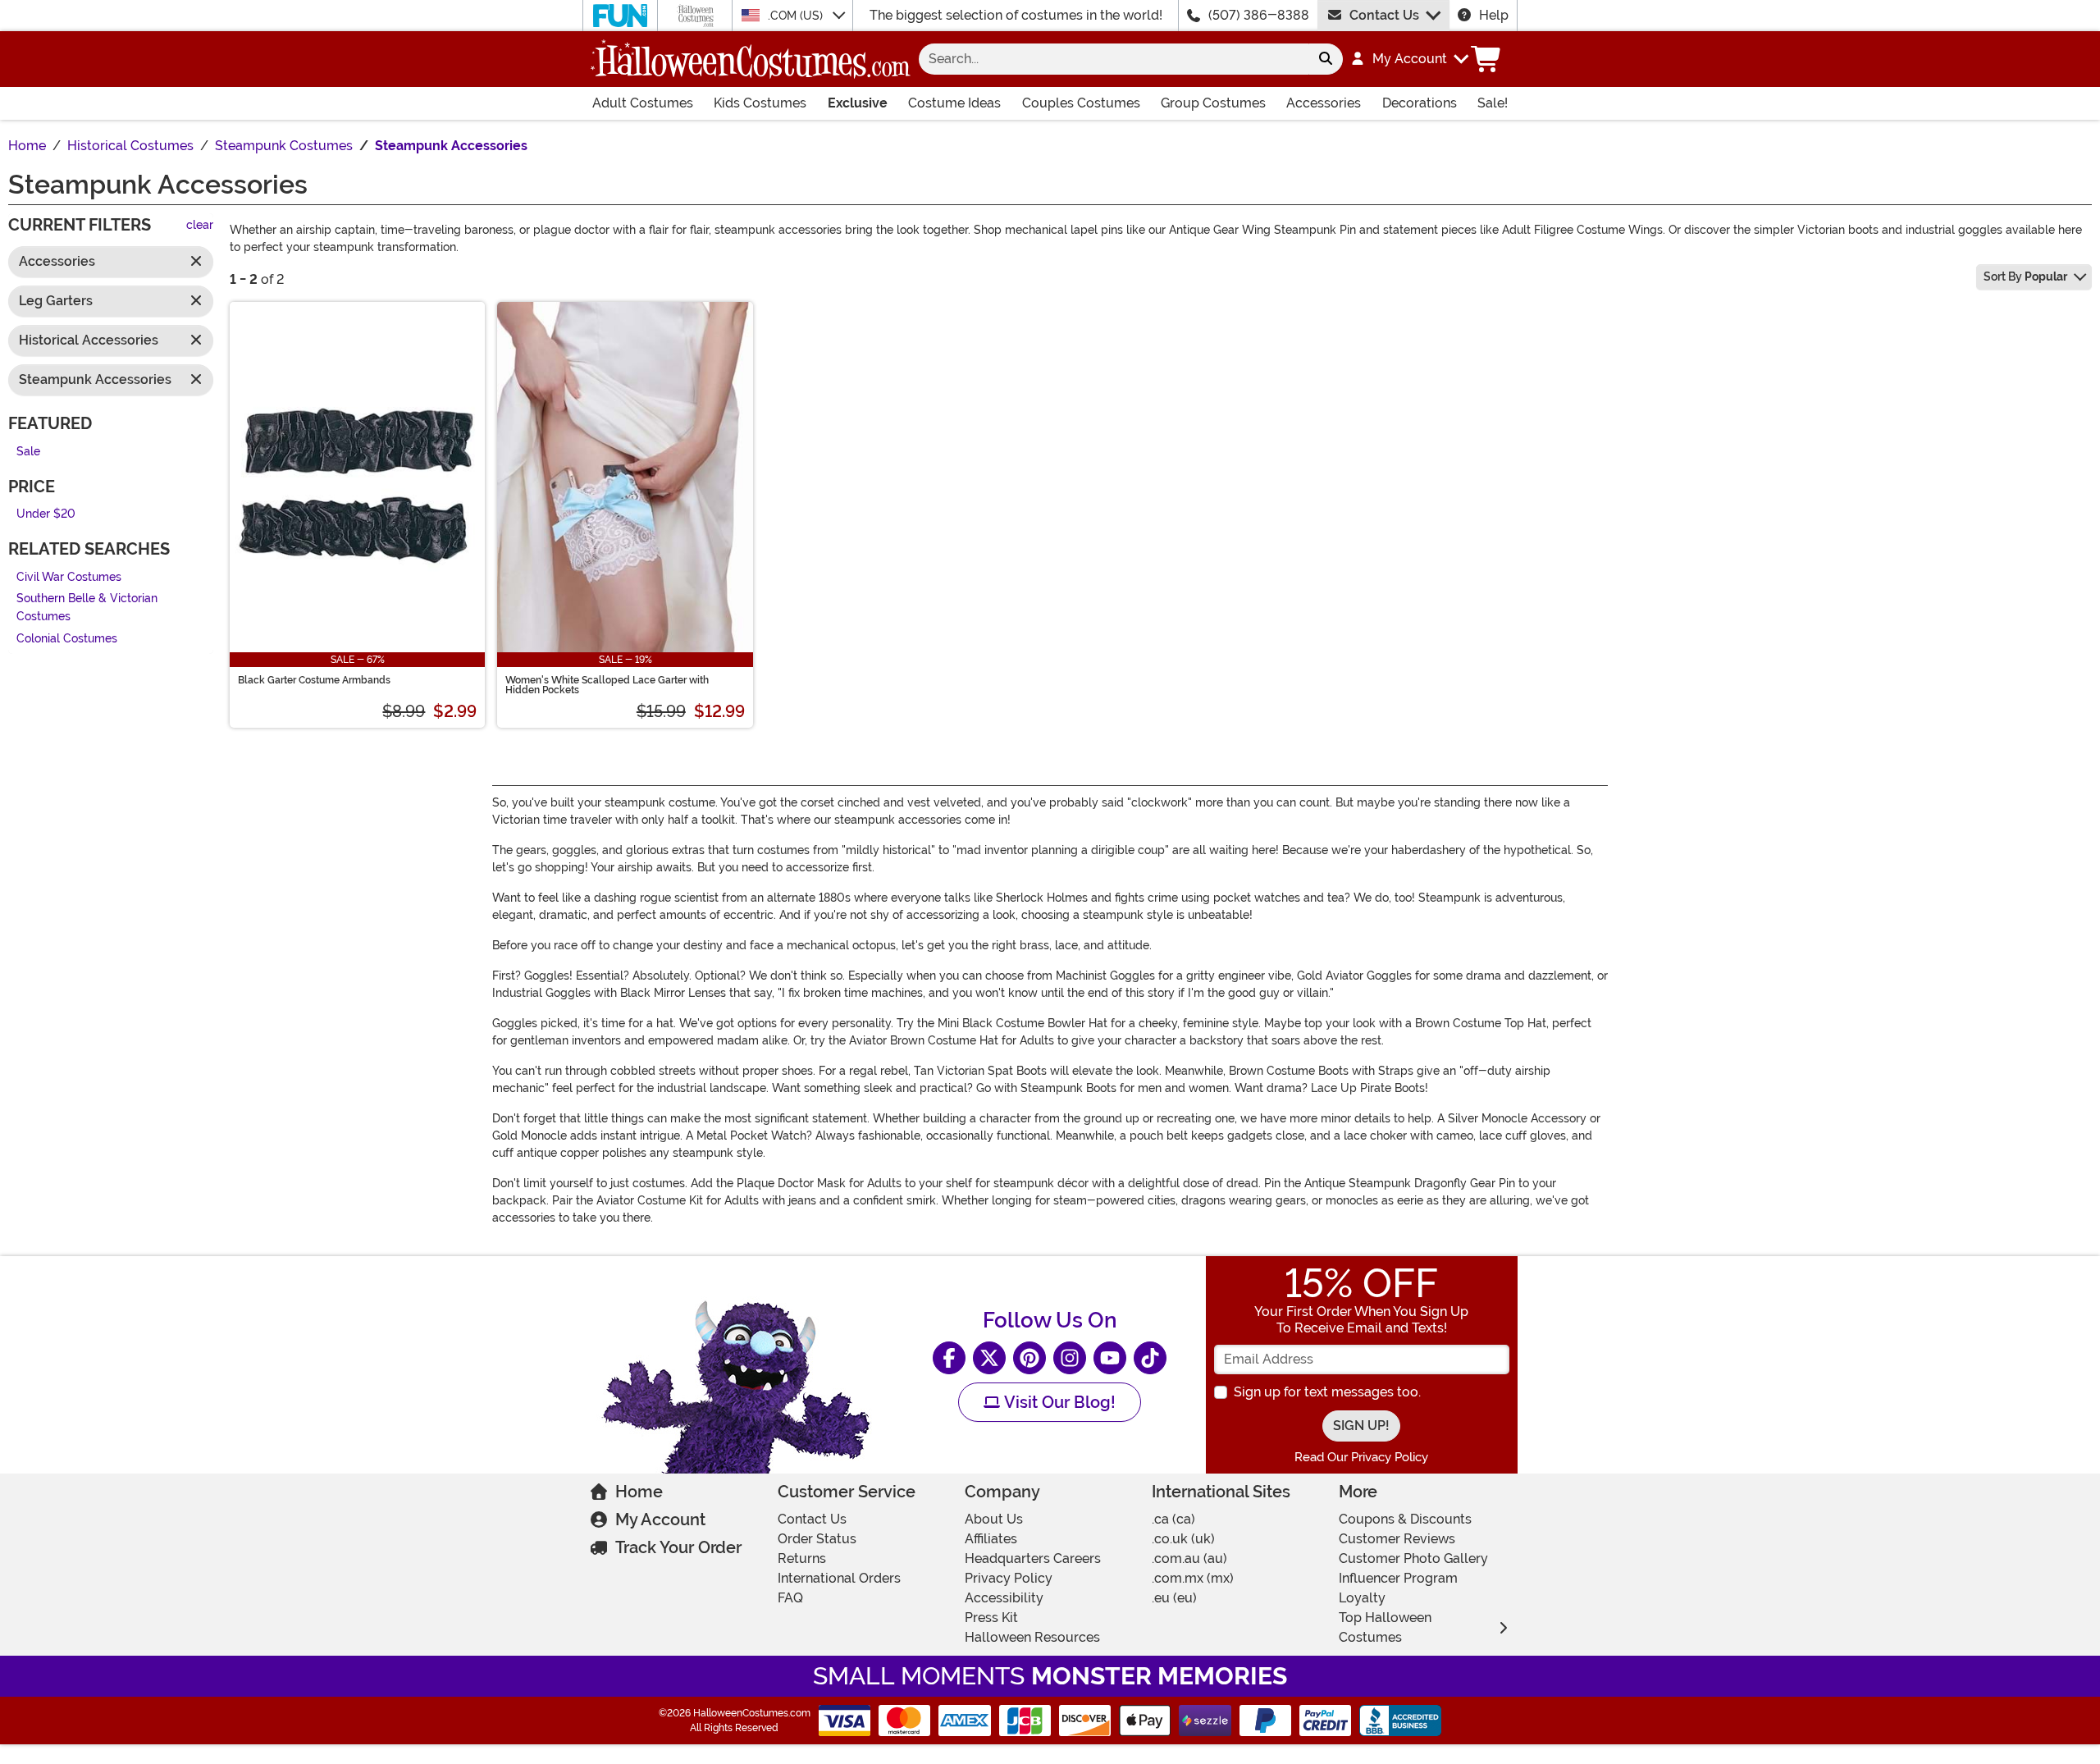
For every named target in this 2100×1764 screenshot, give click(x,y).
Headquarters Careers (1033, 1558)
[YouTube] (1110, 1358)
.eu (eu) (1174, 1598)
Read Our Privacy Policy (1361, 1457)
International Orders (839, 1578)
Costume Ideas (954, 103)
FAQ (790, 1598)
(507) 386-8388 (1259, 15)
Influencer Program (1398, 1578)
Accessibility (1004, 1598)
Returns (802, 1558)
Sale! (1493, 103)
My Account (660, 1520)
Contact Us (1384, 15)
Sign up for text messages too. (1327, 1392)
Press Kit (991, 1618)
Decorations (1420, 103)
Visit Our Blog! (1058, 1402)
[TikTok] (1150, 1358)
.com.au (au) (1189, 1558)
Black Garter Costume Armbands (314, 680)
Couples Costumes (1081, 103)
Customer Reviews (1397, 1539)
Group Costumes (1213, 103)
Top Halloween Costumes (1385, 1627)
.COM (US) (797, 16)
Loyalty (1362, 1598)
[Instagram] (1070, 1358)
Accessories (1324, 103)
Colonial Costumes (67, 639)
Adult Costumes (643, 103)
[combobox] (1114, 59)
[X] (989, 1358)
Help (1494, 15)
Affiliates (991, 1539)
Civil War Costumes (69, 577)
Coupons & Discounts (1405, 1519)
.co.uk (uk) (1183, 1539)
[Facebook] (949, 1358)
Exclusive (858, 103)
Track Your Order (678, 1547)
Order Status (817, 1539)
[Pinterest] (1029, 1358)
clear (200, 226)
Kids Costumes (760, 103)
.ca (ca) (1173, 1519)
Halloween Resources (1032, 1637)
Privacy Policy (1009, 1578)
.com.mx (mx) (1193, 1578)
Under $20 (46, 515)
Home (639, 1492)
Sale (28, 452)
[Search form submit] (1326, 59)
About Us (994, 1519)
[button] (1409, 59)
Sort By (2025, 276)
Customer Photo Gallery (1413, 1558)
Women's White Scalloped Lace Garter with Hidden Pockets (607, 685)
